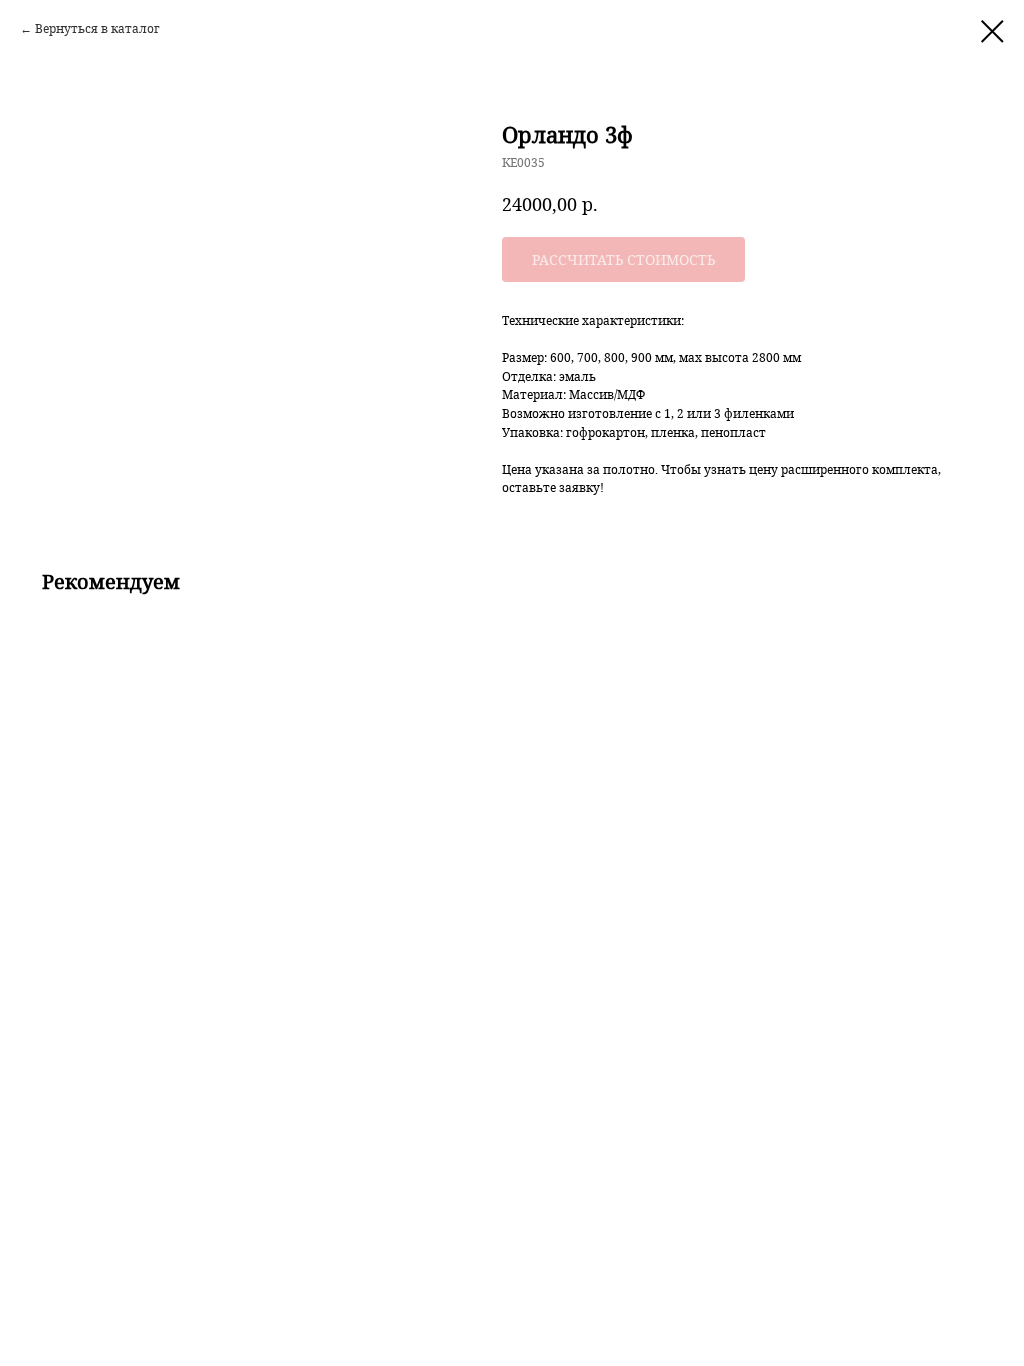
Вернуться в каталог (97, 28)
